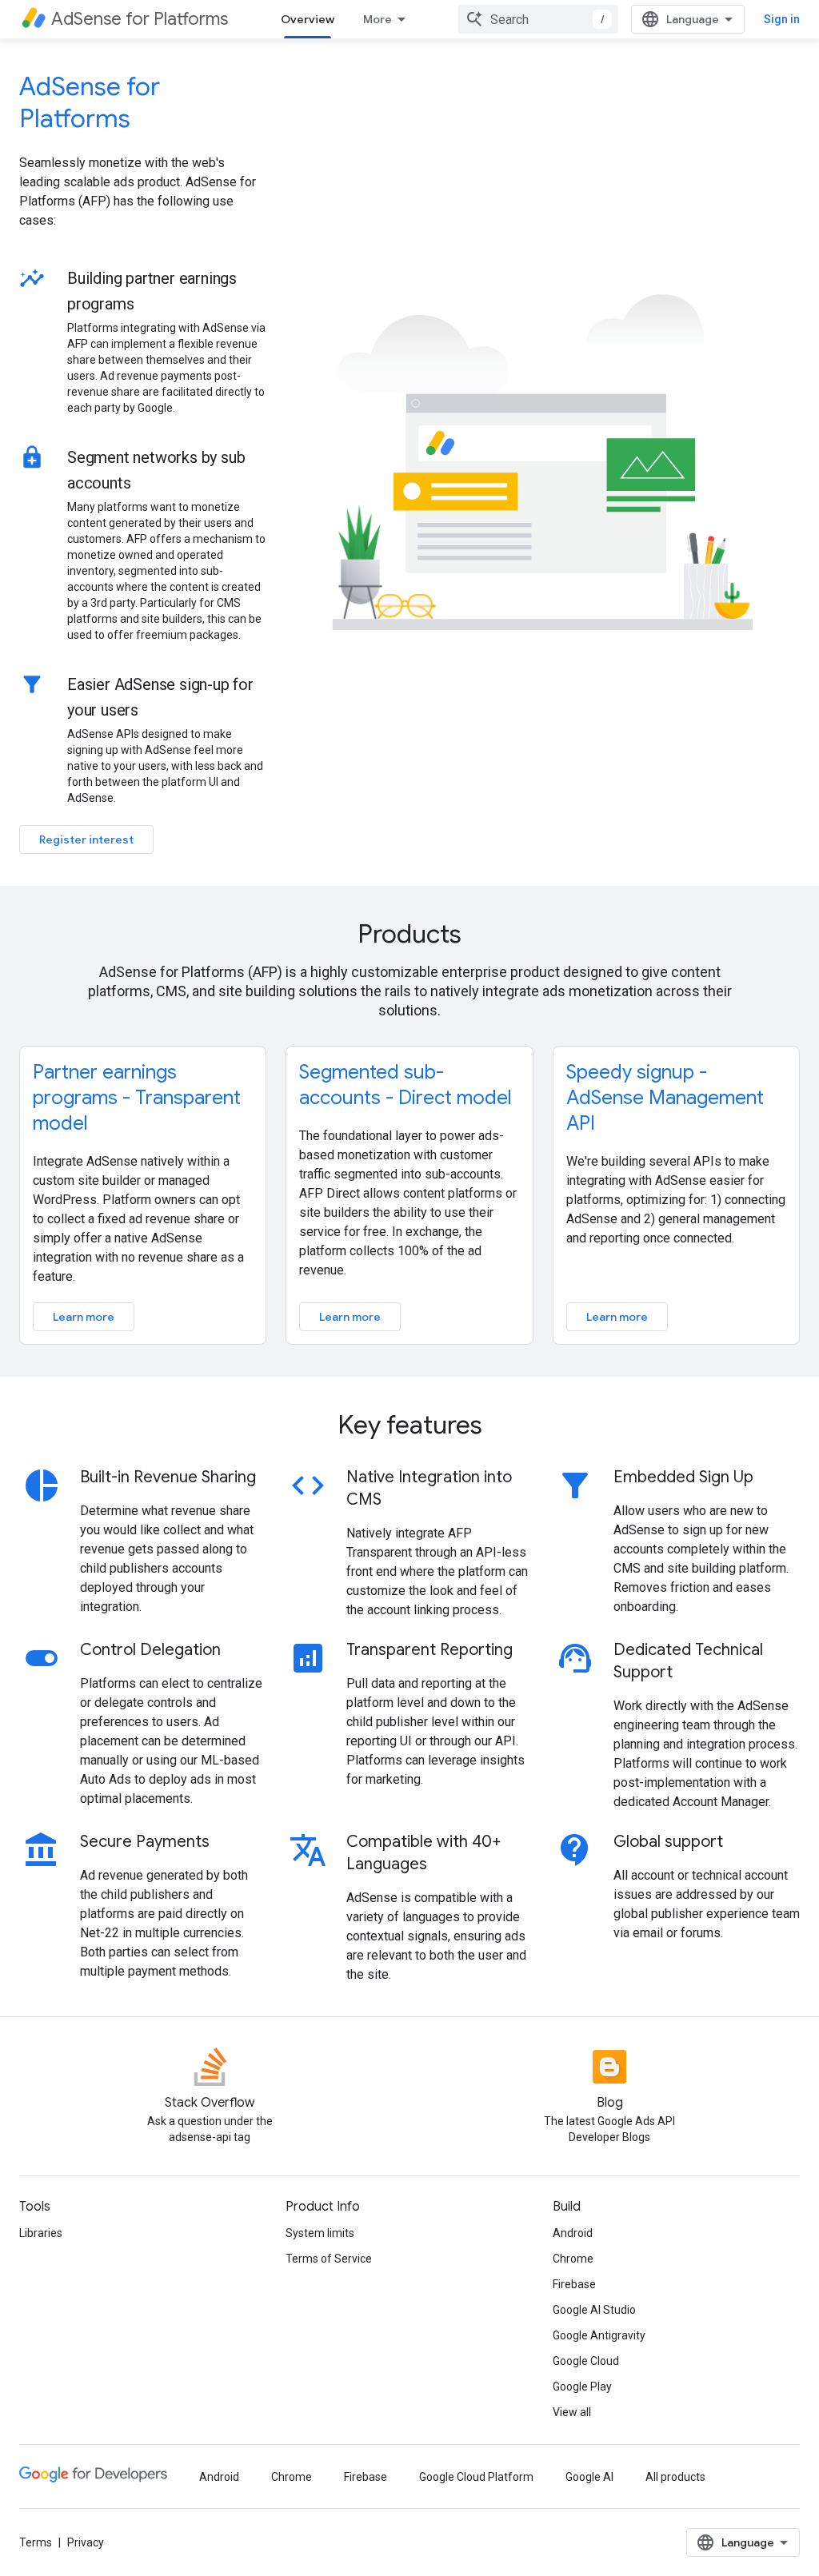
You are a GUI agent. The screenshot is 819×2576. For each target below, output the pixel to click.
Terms (36, 2542)
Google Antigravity (599, 2335)
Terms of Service (329, 2259)
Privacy (86, 2542)
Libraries (41, 2233)
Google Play (582, 2387)
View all (572, 2412)
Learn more (84, 1317)
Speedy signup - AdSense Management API (665, 1098)
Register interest (86, 839)
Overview (308, 19)
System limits (320, 2233)
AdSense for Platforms (90, 102)
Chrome (573, 2259)
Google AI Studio (594, 2310)
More (378, 19)
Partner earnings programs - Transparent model (137, 1098)
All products (675, 2477)
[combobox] (538, 19)
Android (573, 2233)
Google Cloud (586, 2361)
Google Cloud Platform (476, 2477)
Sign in (782, 19)
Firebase (574, 2284)
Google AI (589, 2477)
